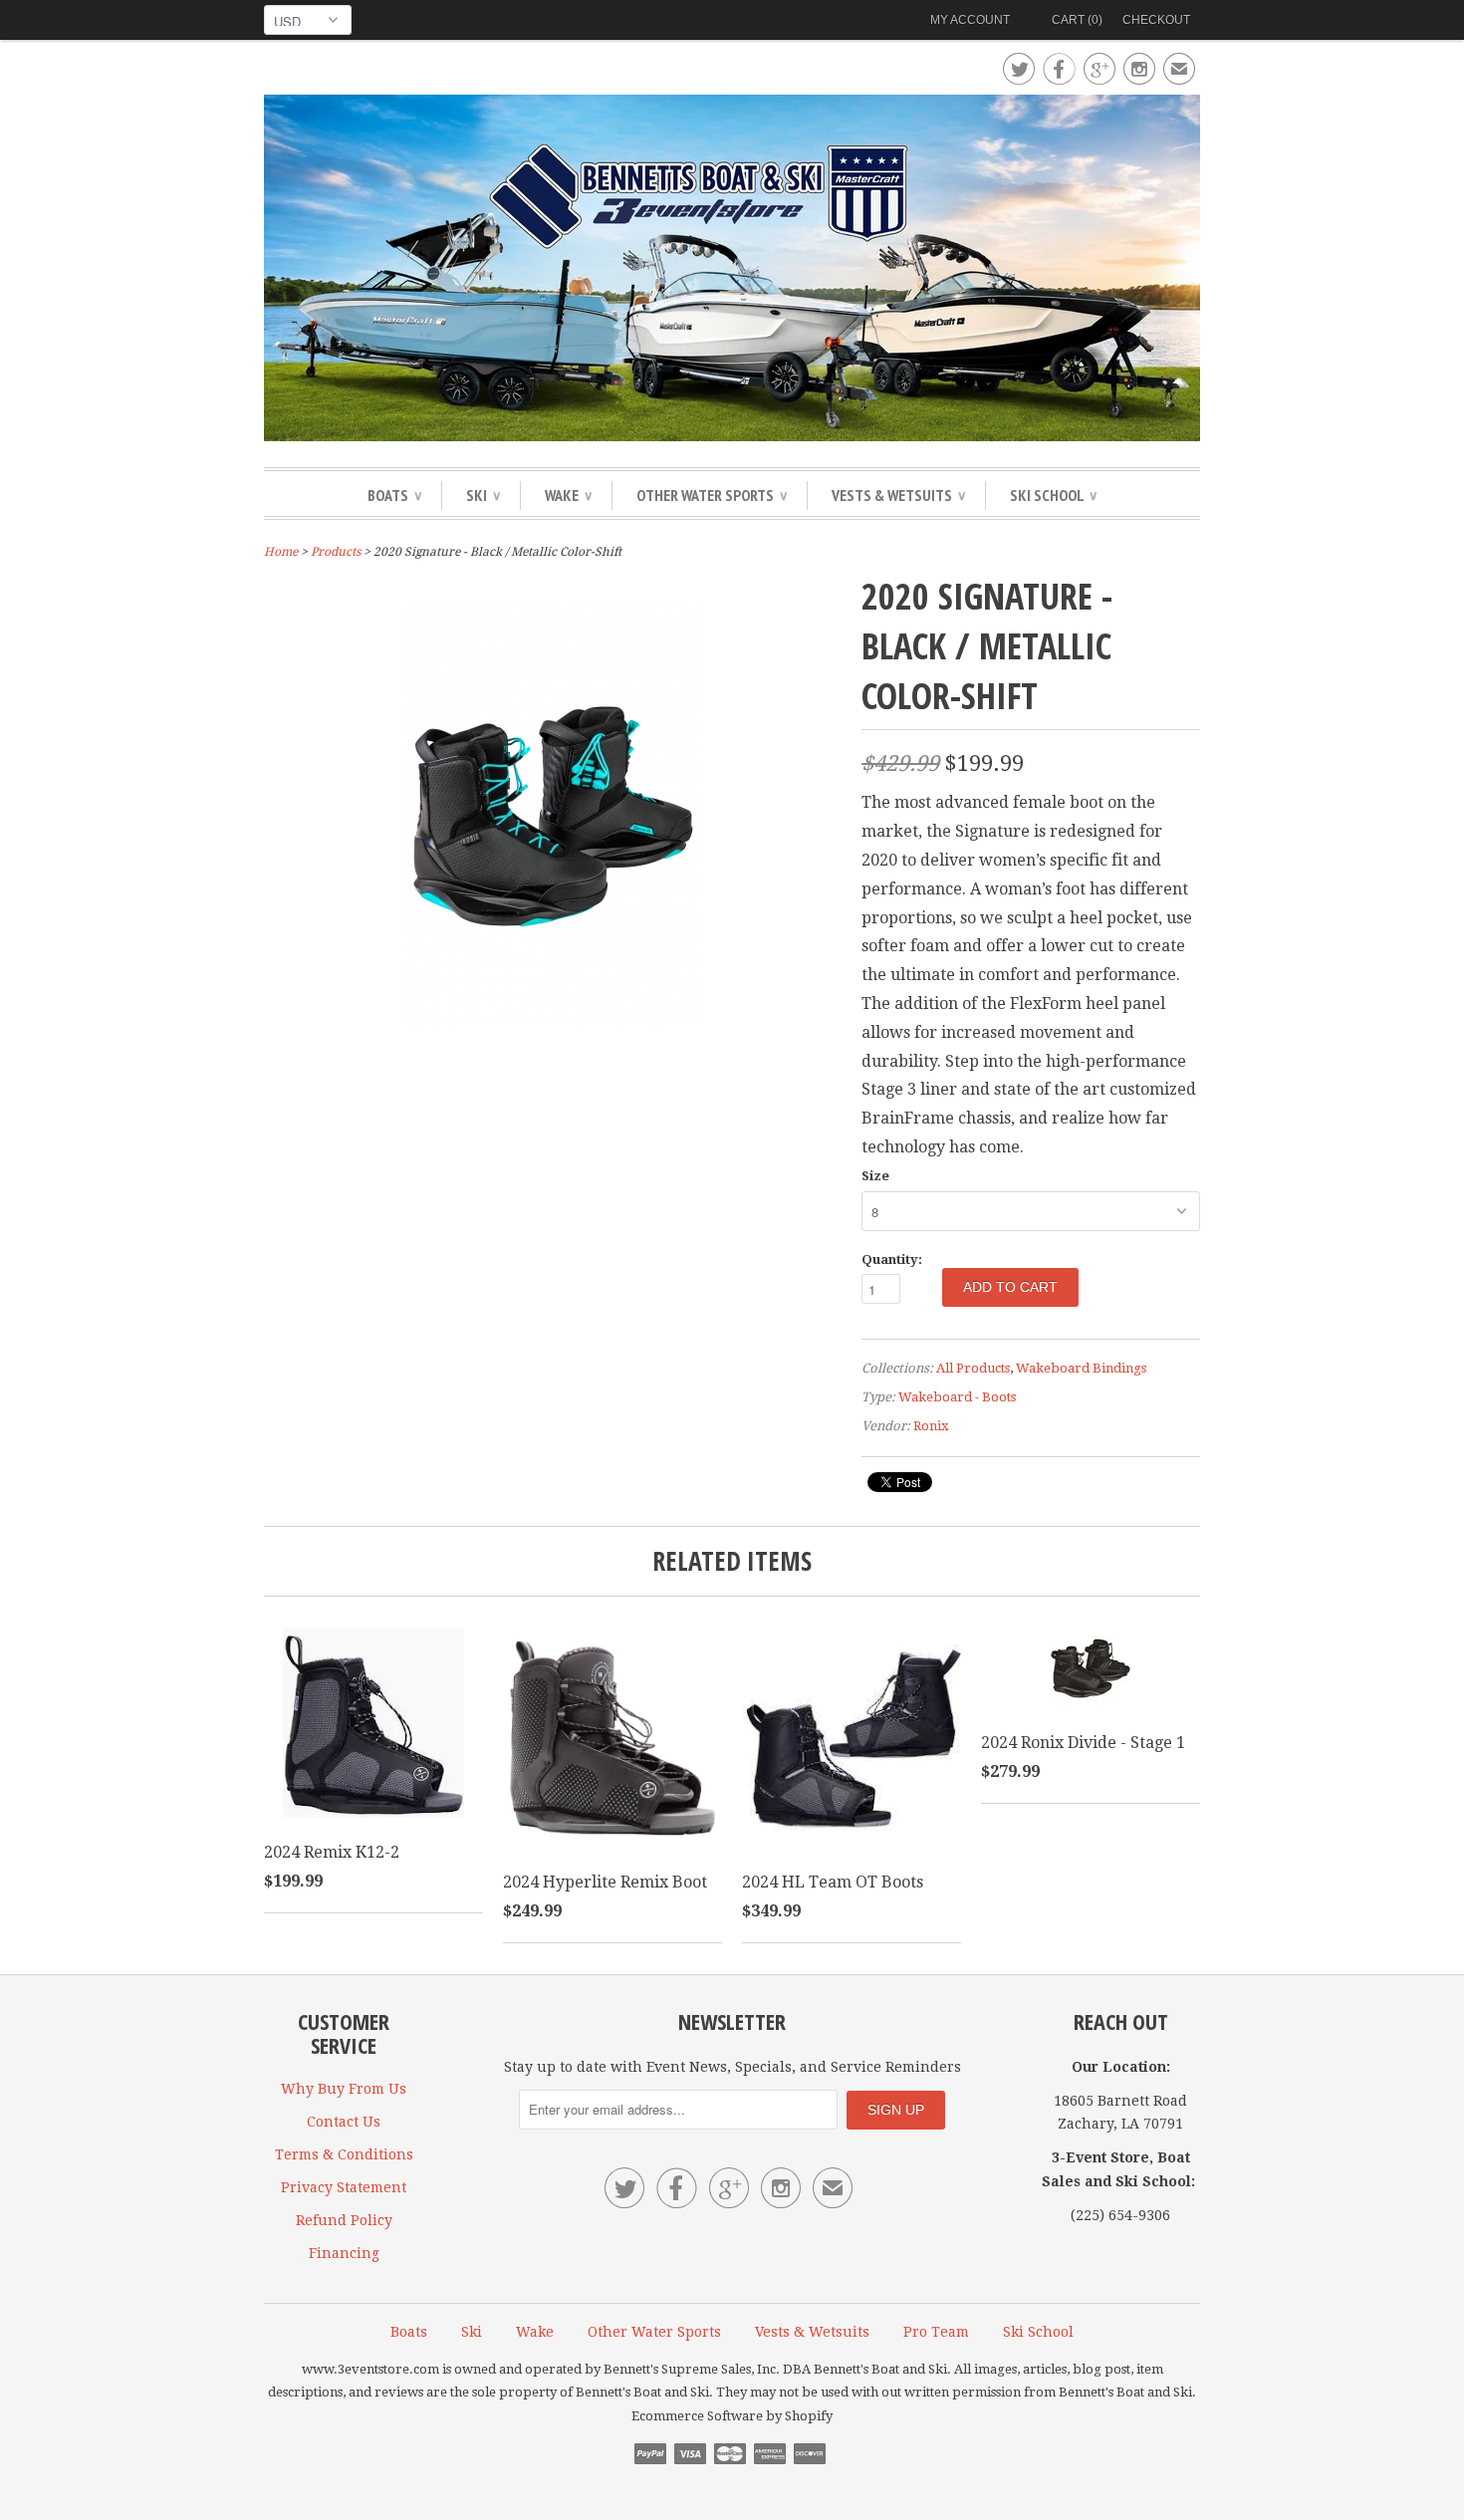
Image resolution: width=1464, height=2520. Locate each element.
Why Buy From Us (344, 2089)
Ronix (931, 1426)
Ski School (1053, 495)
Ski (483, 495)
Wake (568, 495)
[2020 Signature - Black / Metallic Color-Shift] (553, 1039)
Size (875, 1176)
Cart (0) (1077, 20)
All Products (973, 1368)
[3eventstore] (732, 271)
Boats (394, 495)
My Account (970, 20)
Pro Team (936, 2332)
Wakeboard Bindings (1081, 1368)
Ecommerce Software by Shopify (732, 2416)
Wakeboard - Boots (957, 1397)
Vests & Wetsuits (898, 495)
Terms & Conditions (344, 2154)
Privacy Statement (344, 2187)
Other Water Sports (712, 495)
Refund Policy (344, 2220)
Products (336, 552)
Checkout (1156, 20)
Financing (344, 2253)
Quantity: (892, 1260)
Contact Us (344, 2122)
